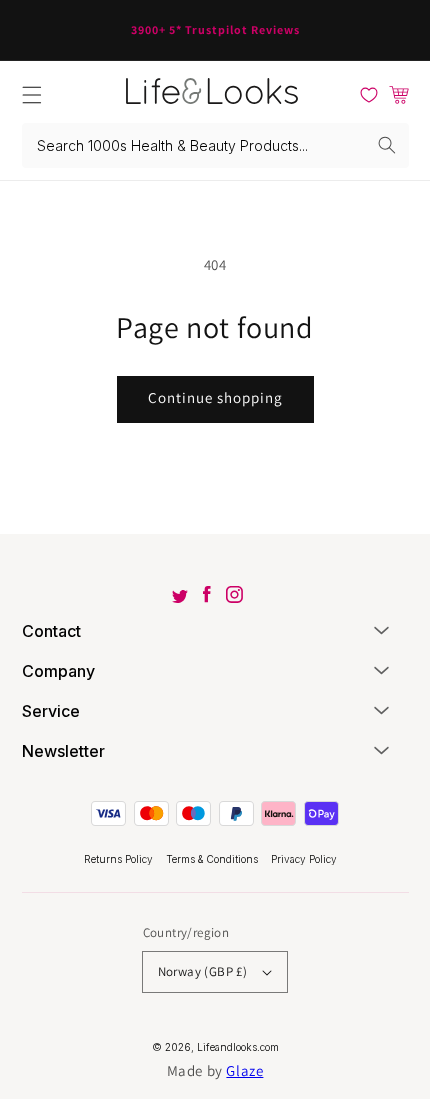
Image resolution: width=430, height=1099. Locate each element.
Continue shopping (215, 397)
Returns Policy (120, 859)
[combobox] (215, 145)
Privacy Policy (304, 859)
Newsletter (63, 751)
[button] (32, 95)
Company (58, 671)
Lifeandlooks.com (238, 1047)
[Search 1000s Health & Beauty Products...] (387, 145)
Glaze (244, 1070)
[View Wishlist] (369, 95)
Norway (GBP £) (203, 971)
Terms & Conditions (213, 859)
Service (51, 711)
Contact (51, 631)
